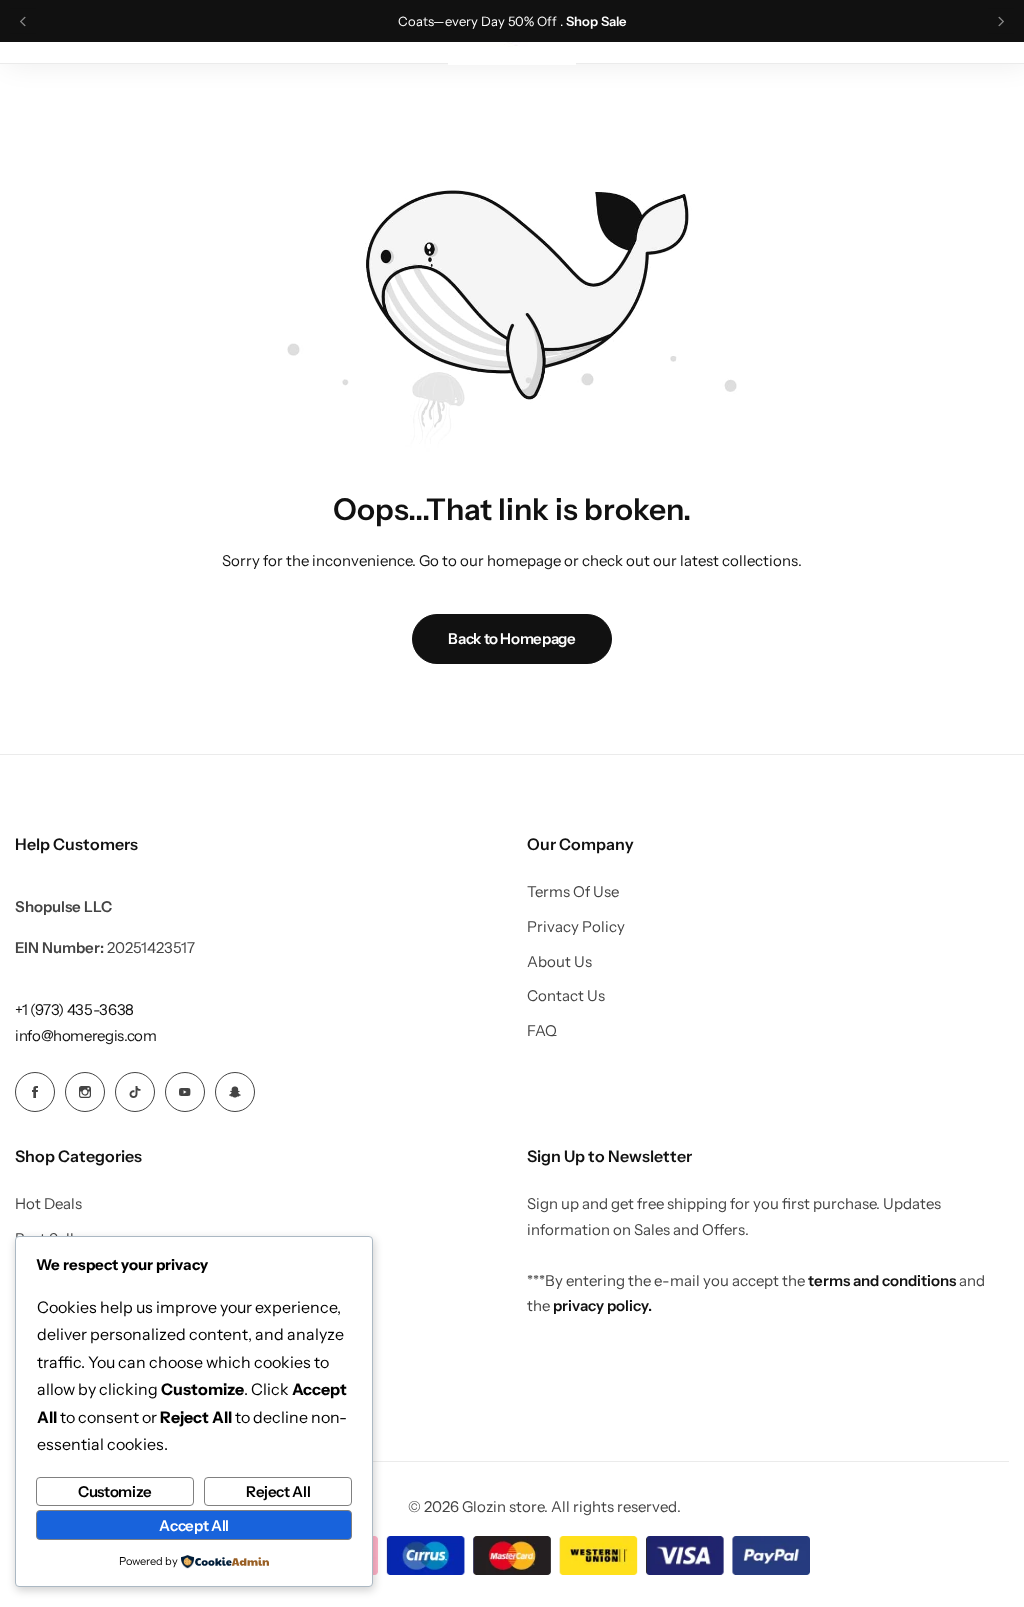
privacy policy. (602, 1305)
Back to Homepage (511, 638)
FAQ (542, 1031)
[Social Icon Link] (35, 1092)
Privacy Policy (576, 927)
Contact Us (566, 996)
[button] (23, 21)
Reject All (278, 1491)
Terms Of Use (573, 892)
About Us (559, 962)
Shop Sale (596, 21)
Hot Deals (48, 1204)
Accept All (193, 1525)
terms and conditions (882, 1280)
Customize (115, 1491)
